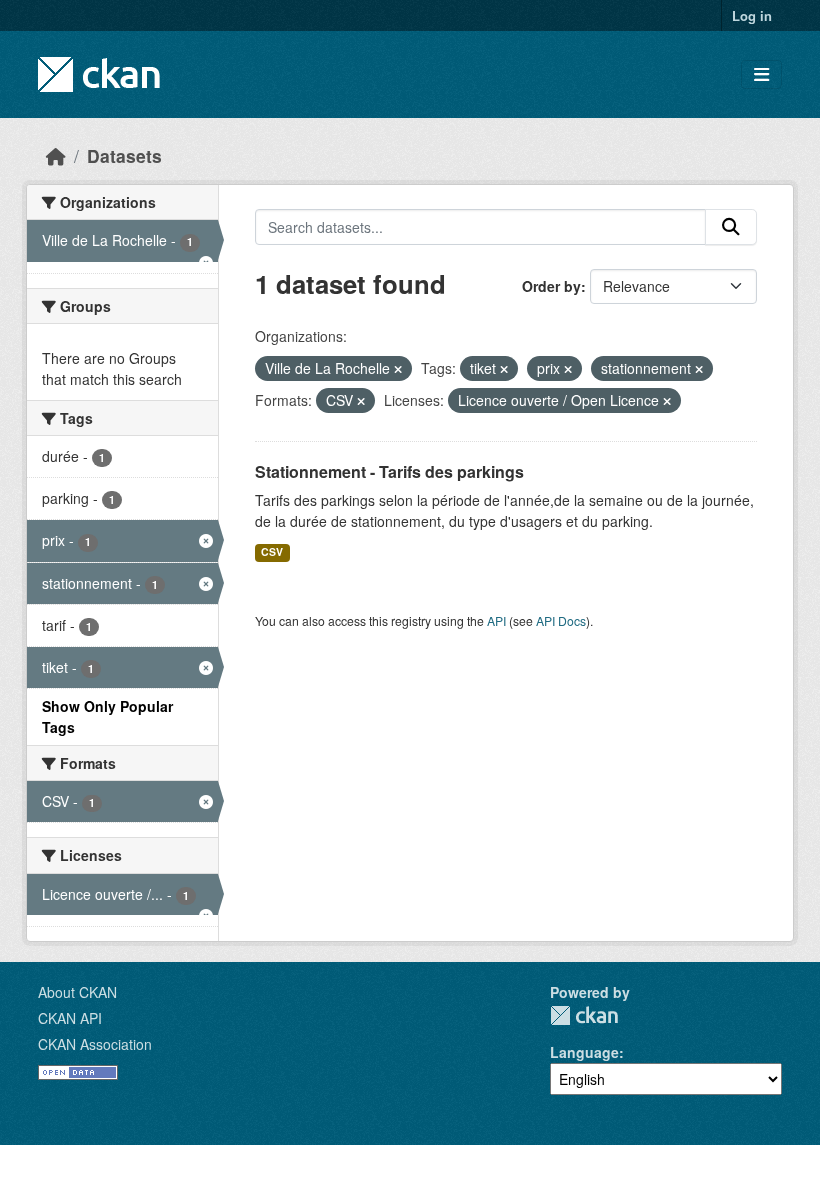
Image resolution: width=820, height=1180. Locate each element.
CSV (272, 551)
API (496, 620)
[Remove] (398, 369)
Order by (551, 286)
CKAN (584, 1015)
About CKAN (77, 992)
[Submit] (731, 227)
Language (584, 1052)
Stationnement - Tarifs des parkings (389, 471)
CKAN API (70, 1018)
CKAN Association (95, 1044)
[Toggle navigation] (761, 74)
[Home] (56, 155)
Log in (752, 15)
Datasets (124, 155)
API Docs (561, 620)
